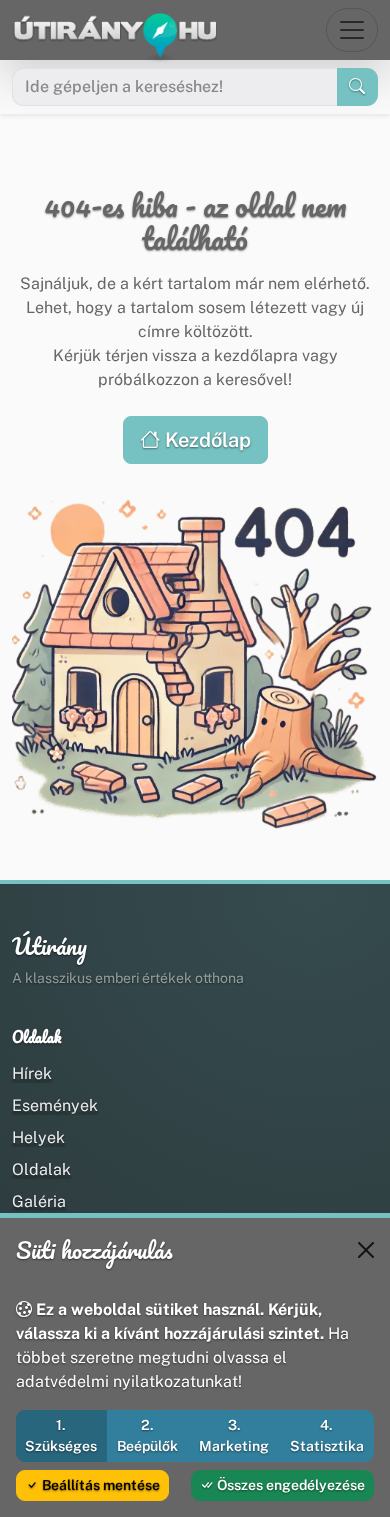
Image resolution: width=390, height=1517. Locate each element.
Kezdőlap (205, 440)
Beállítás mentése (99, 1485)
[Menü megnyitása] (352, 30)
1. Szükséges (61, 1435)
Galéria (39, 1201)
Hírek (32, 1073)
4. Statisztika (327, 1435)
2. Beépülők (147, 1435)
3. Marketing (234, 1435)
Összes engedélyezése (289, 1485)
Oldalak (41, 1169)
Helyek (38, 1137)
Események (55, 1105)
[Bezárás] (366, 1250)
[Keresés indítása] (357, 87)
